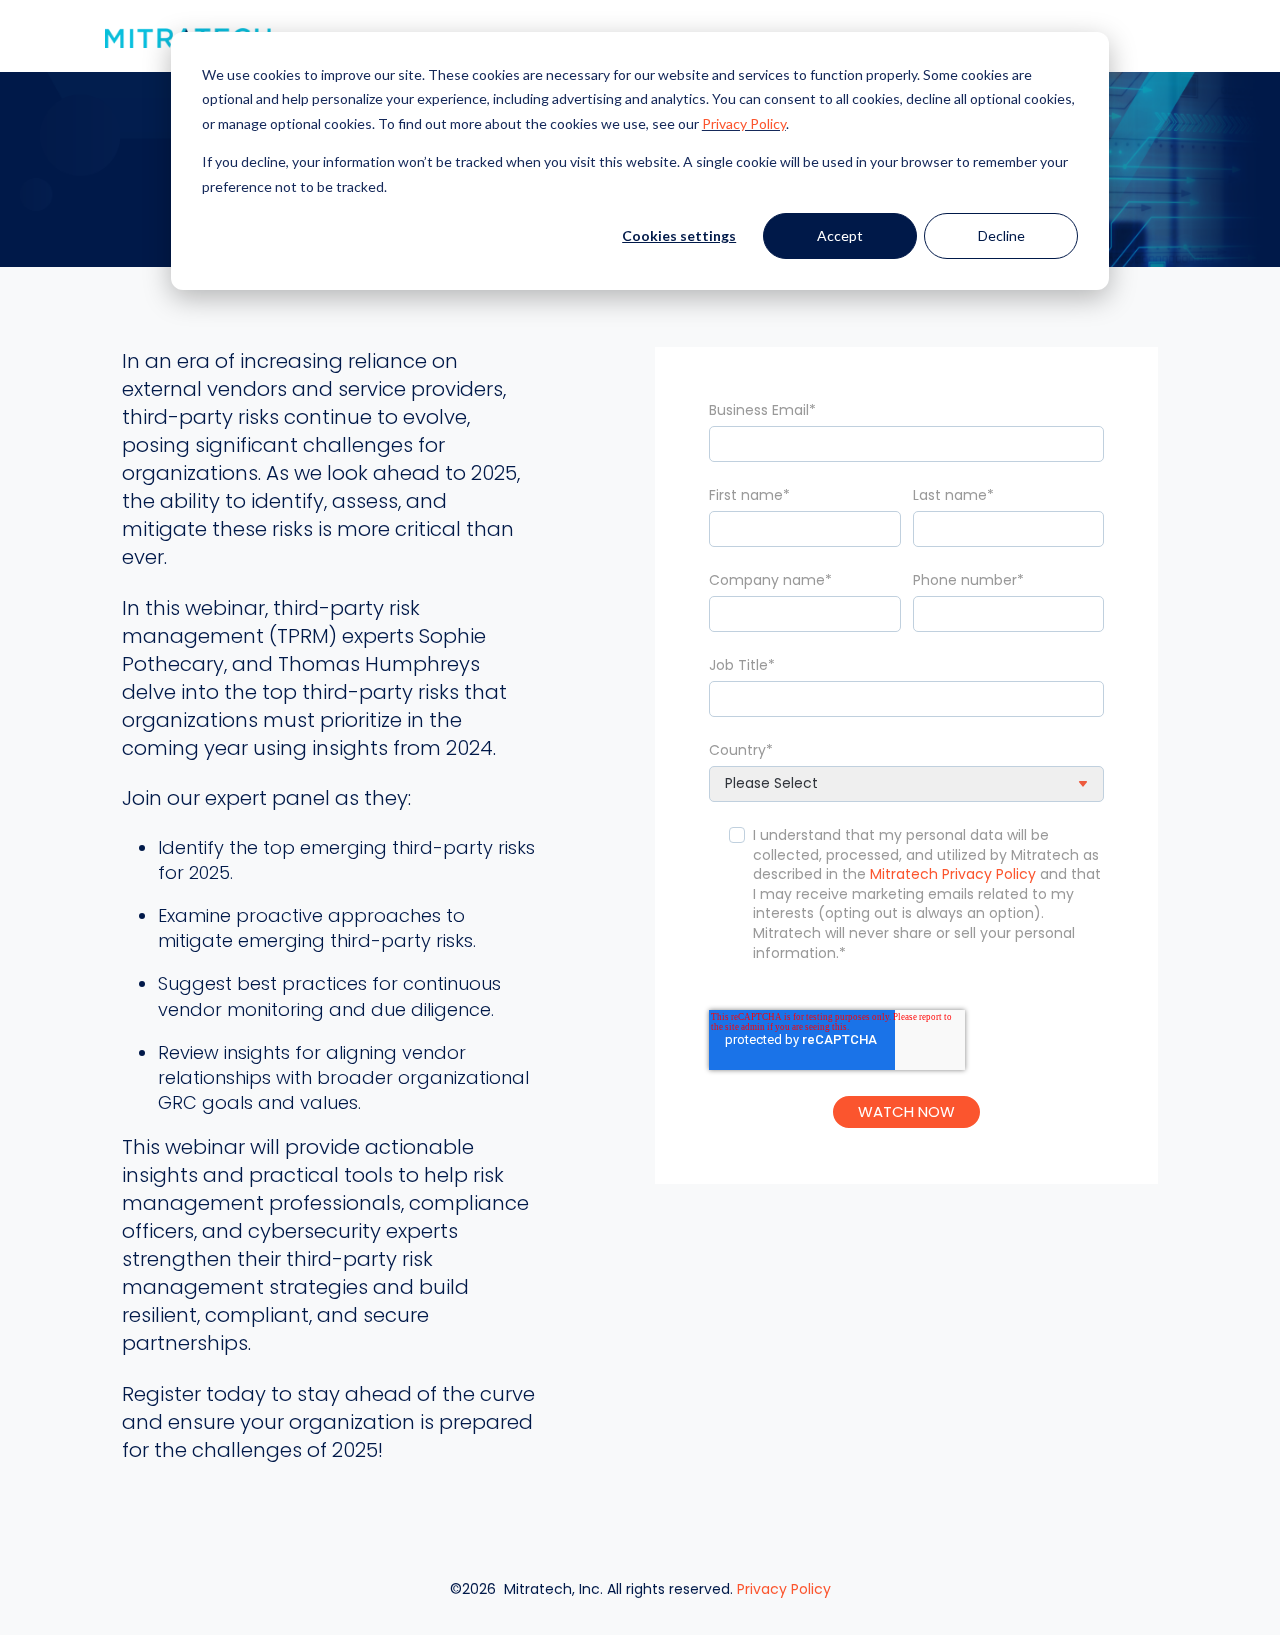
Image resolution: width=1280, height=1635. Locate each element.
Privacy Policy (744, 123)
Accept (840, 235)
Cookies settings (679, 235)
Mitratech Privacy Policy (953, 874)
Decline (1001, 235)
